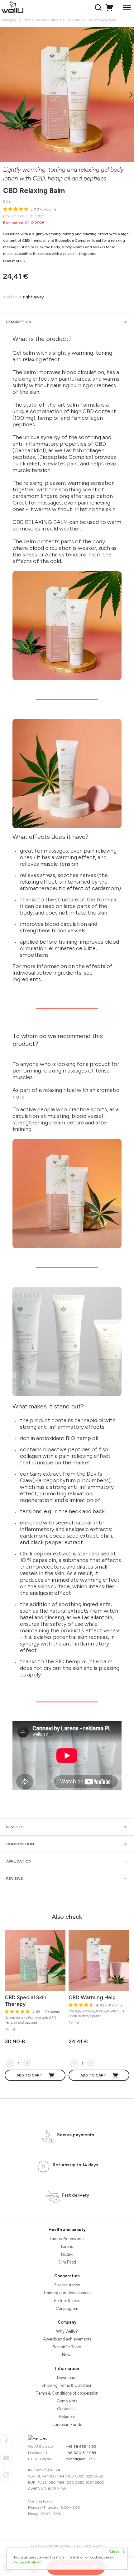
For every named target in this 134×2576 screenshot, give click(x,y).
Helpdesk (67, 2417)
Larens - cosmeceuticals (42, 20)
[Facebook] (6, 2441)
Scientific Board (67, 2347)
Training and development (67, 2293)
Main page (9, 20)
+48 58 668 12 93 (81, 2447)
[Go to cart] (110, 8)
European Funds (67, 2424)
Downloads (67, 2378)
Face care (74, 20)
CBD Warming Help (92, 1997)
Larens (67, 2246)
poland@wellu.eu (80, 2459)
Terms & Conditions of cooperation (67, 2393)
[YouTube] (6, 2458)
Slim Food (67, 2262)
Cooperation (67, 2276)
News (67, 2355)
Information (67, 2368)
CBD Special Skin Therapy (26, 2001)
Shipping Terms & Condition (67, 2385)
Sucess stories (67, 2285)
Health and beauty (67, 2230)
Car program (67, 2308)
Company (67, 2322)
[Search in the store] (99, 8)
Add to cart (29, 2075)
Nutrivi (67, 2254)
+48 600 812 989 (81, 2453)
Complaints (67, 2401)
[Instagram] (6, 2475)
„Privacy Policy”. (27, 2562)
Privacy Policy (91, 2546)
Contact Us (67, 2409)
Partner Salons (67, 2301)
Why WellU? (67, 2331)
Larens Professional (67, 2239)
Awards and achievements (67, 2339)
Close (117, 2552)
